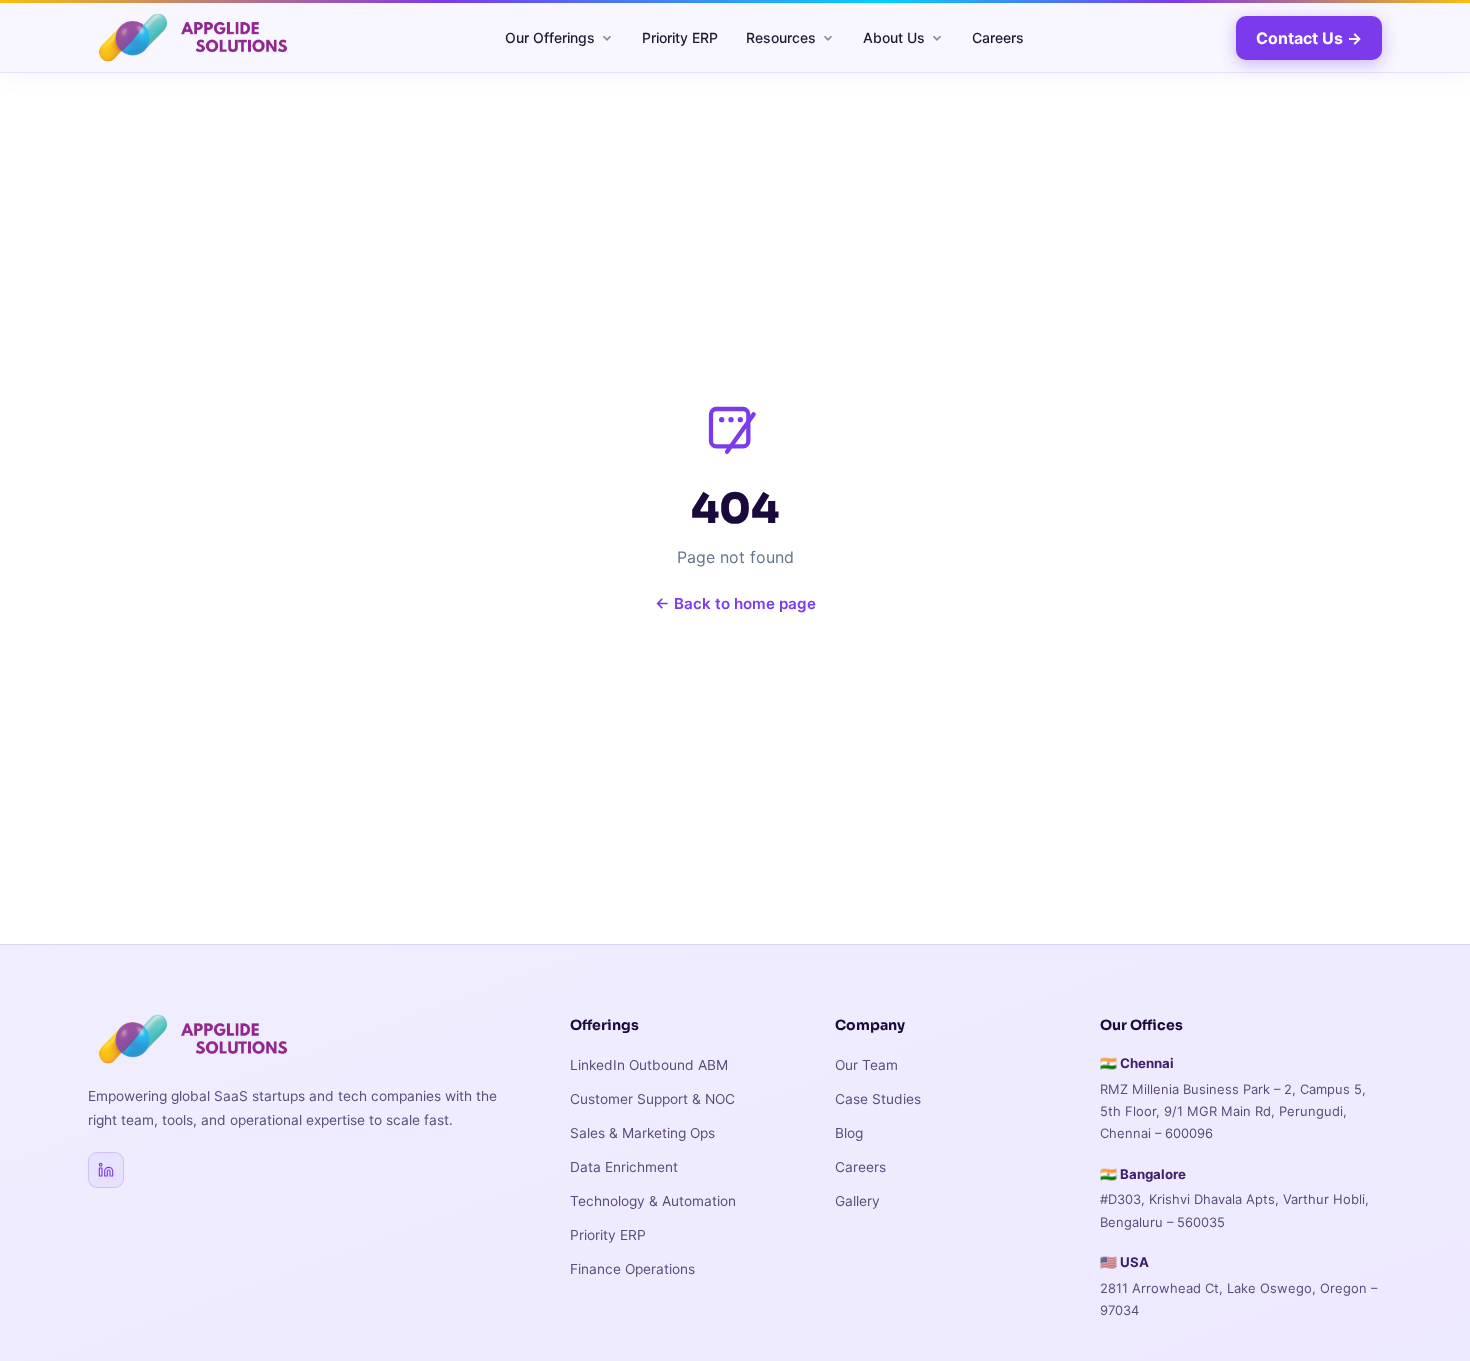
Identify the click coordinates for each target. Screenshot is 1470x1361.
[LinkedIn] (106, 1170)
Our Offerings (550, 37)
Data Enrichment (624, 1167)
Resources (781, 37)
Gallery (857, 1201)
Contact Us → (1309, 38)
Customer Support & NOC (652, 1099)
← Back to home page (735, 603)
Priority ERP (680, 37)
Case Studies (878, 1099)
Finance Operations (632, 1269)
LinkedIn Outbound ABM (649, 1065)
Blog (849, 1133)
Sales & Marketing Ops (642, 1133)
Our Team (866, 1065)
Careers (998, 37)
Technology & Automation (653, 1201)
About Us (894, 37)
